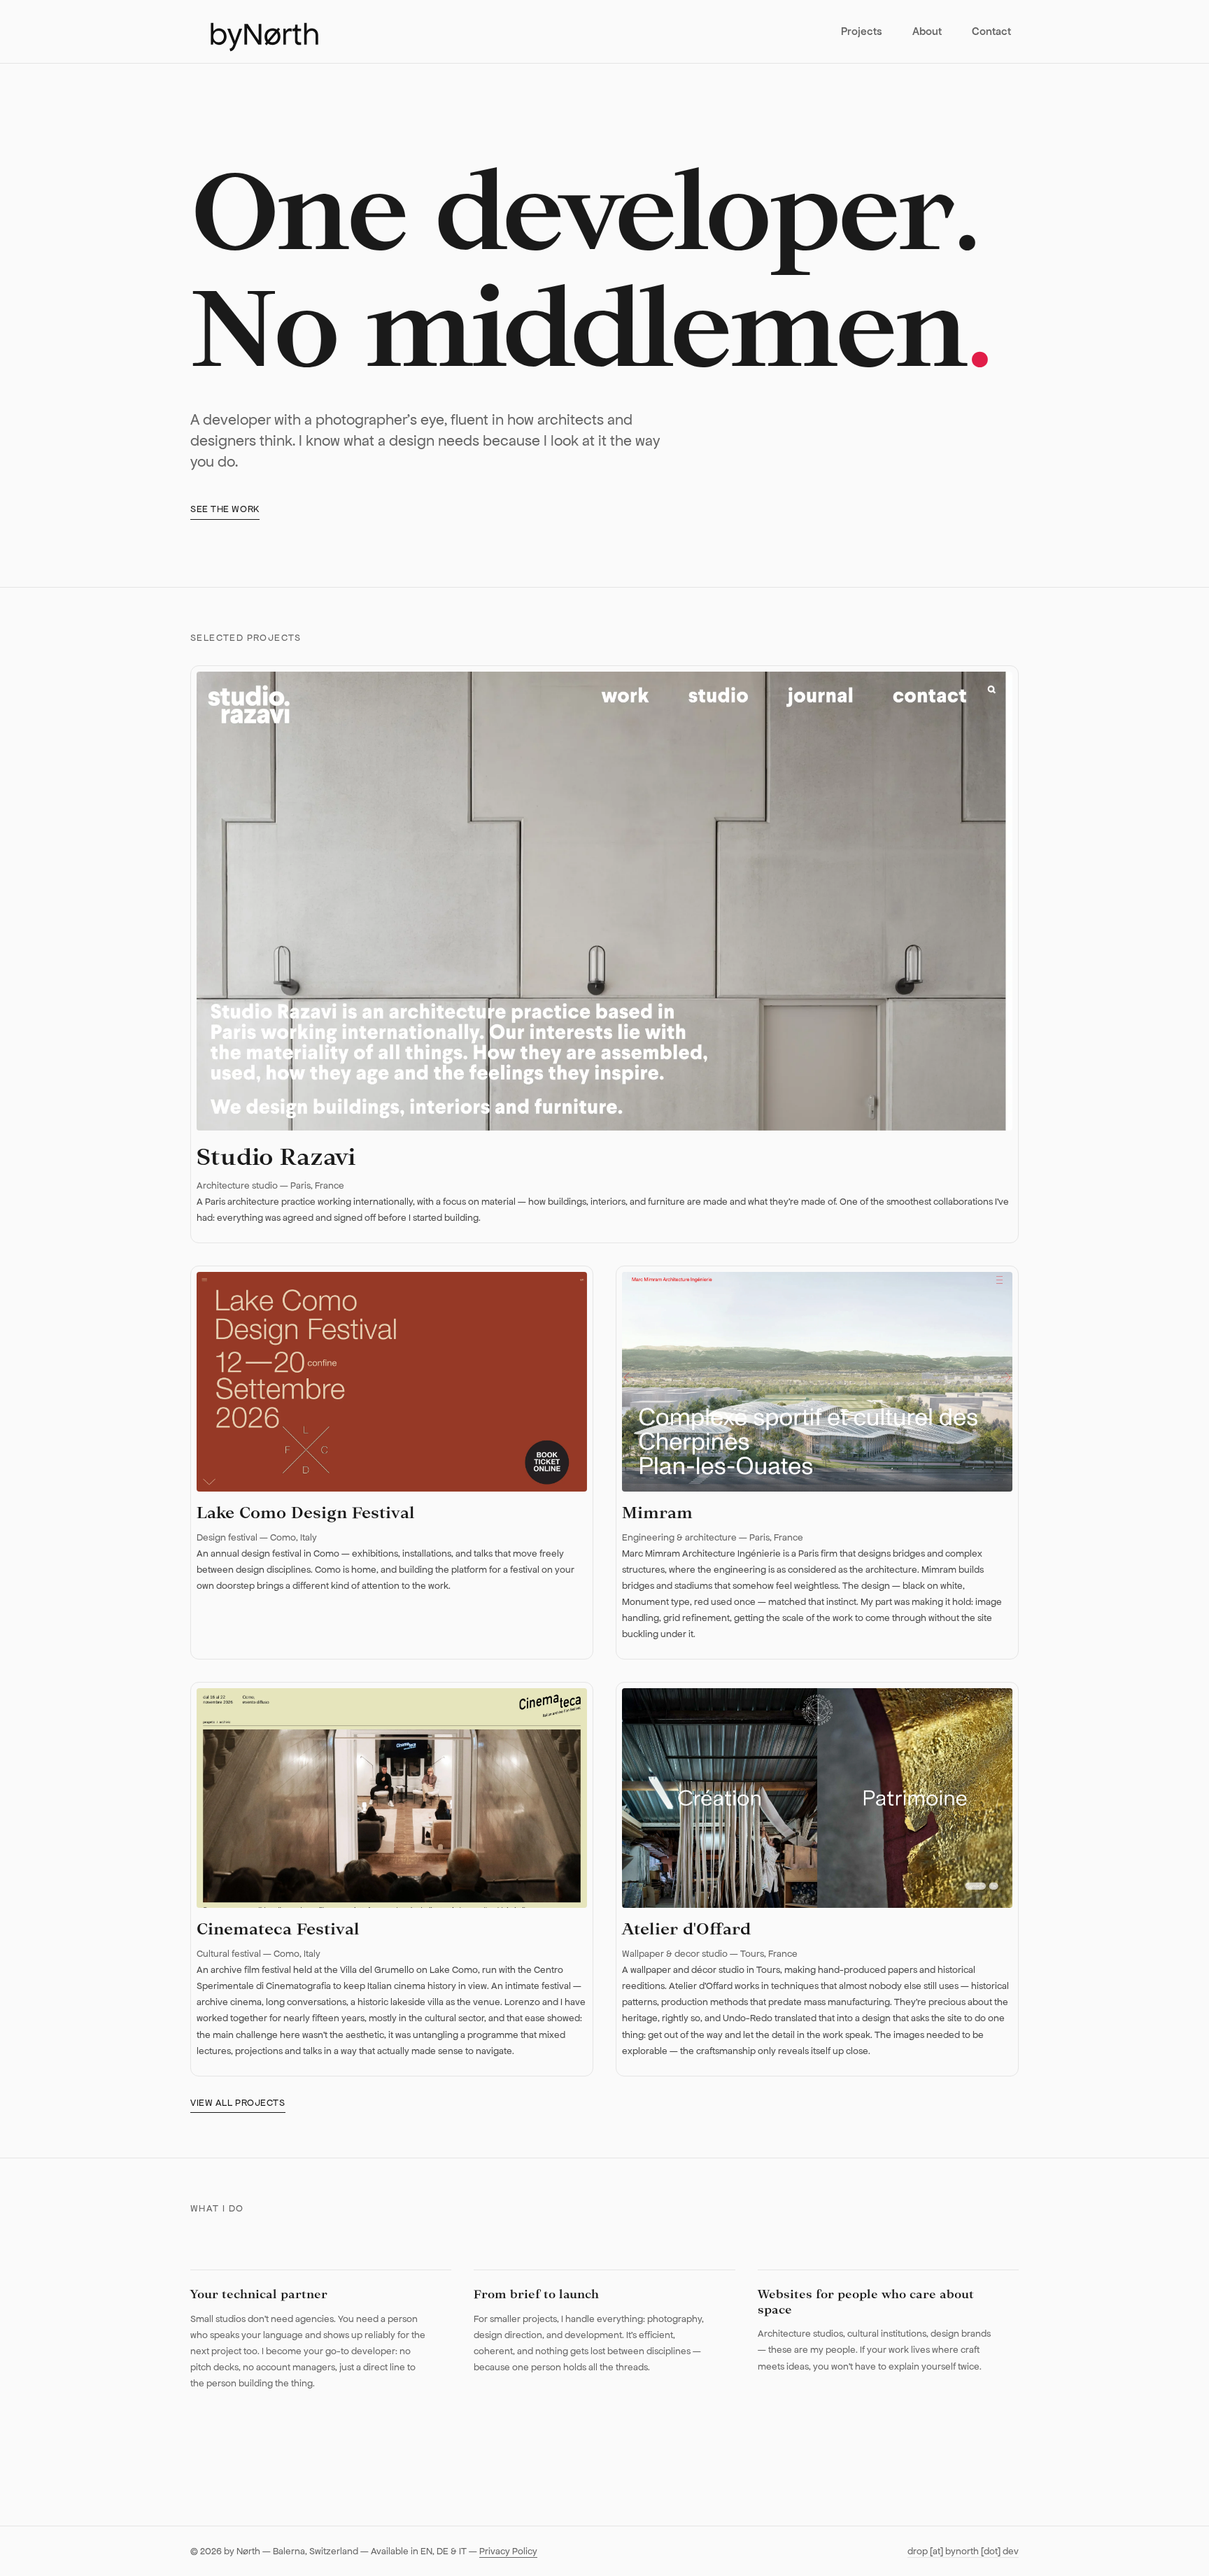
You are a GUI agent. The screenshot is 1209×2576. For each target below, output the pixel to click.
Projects (862, 31)
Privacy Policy (508, 2551)
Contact (991, 31)
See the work (225, 509)
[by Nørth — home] (255, 31)
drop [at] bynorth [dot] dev (963, 2551)
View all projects (238, 2103)
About (927, 31)
